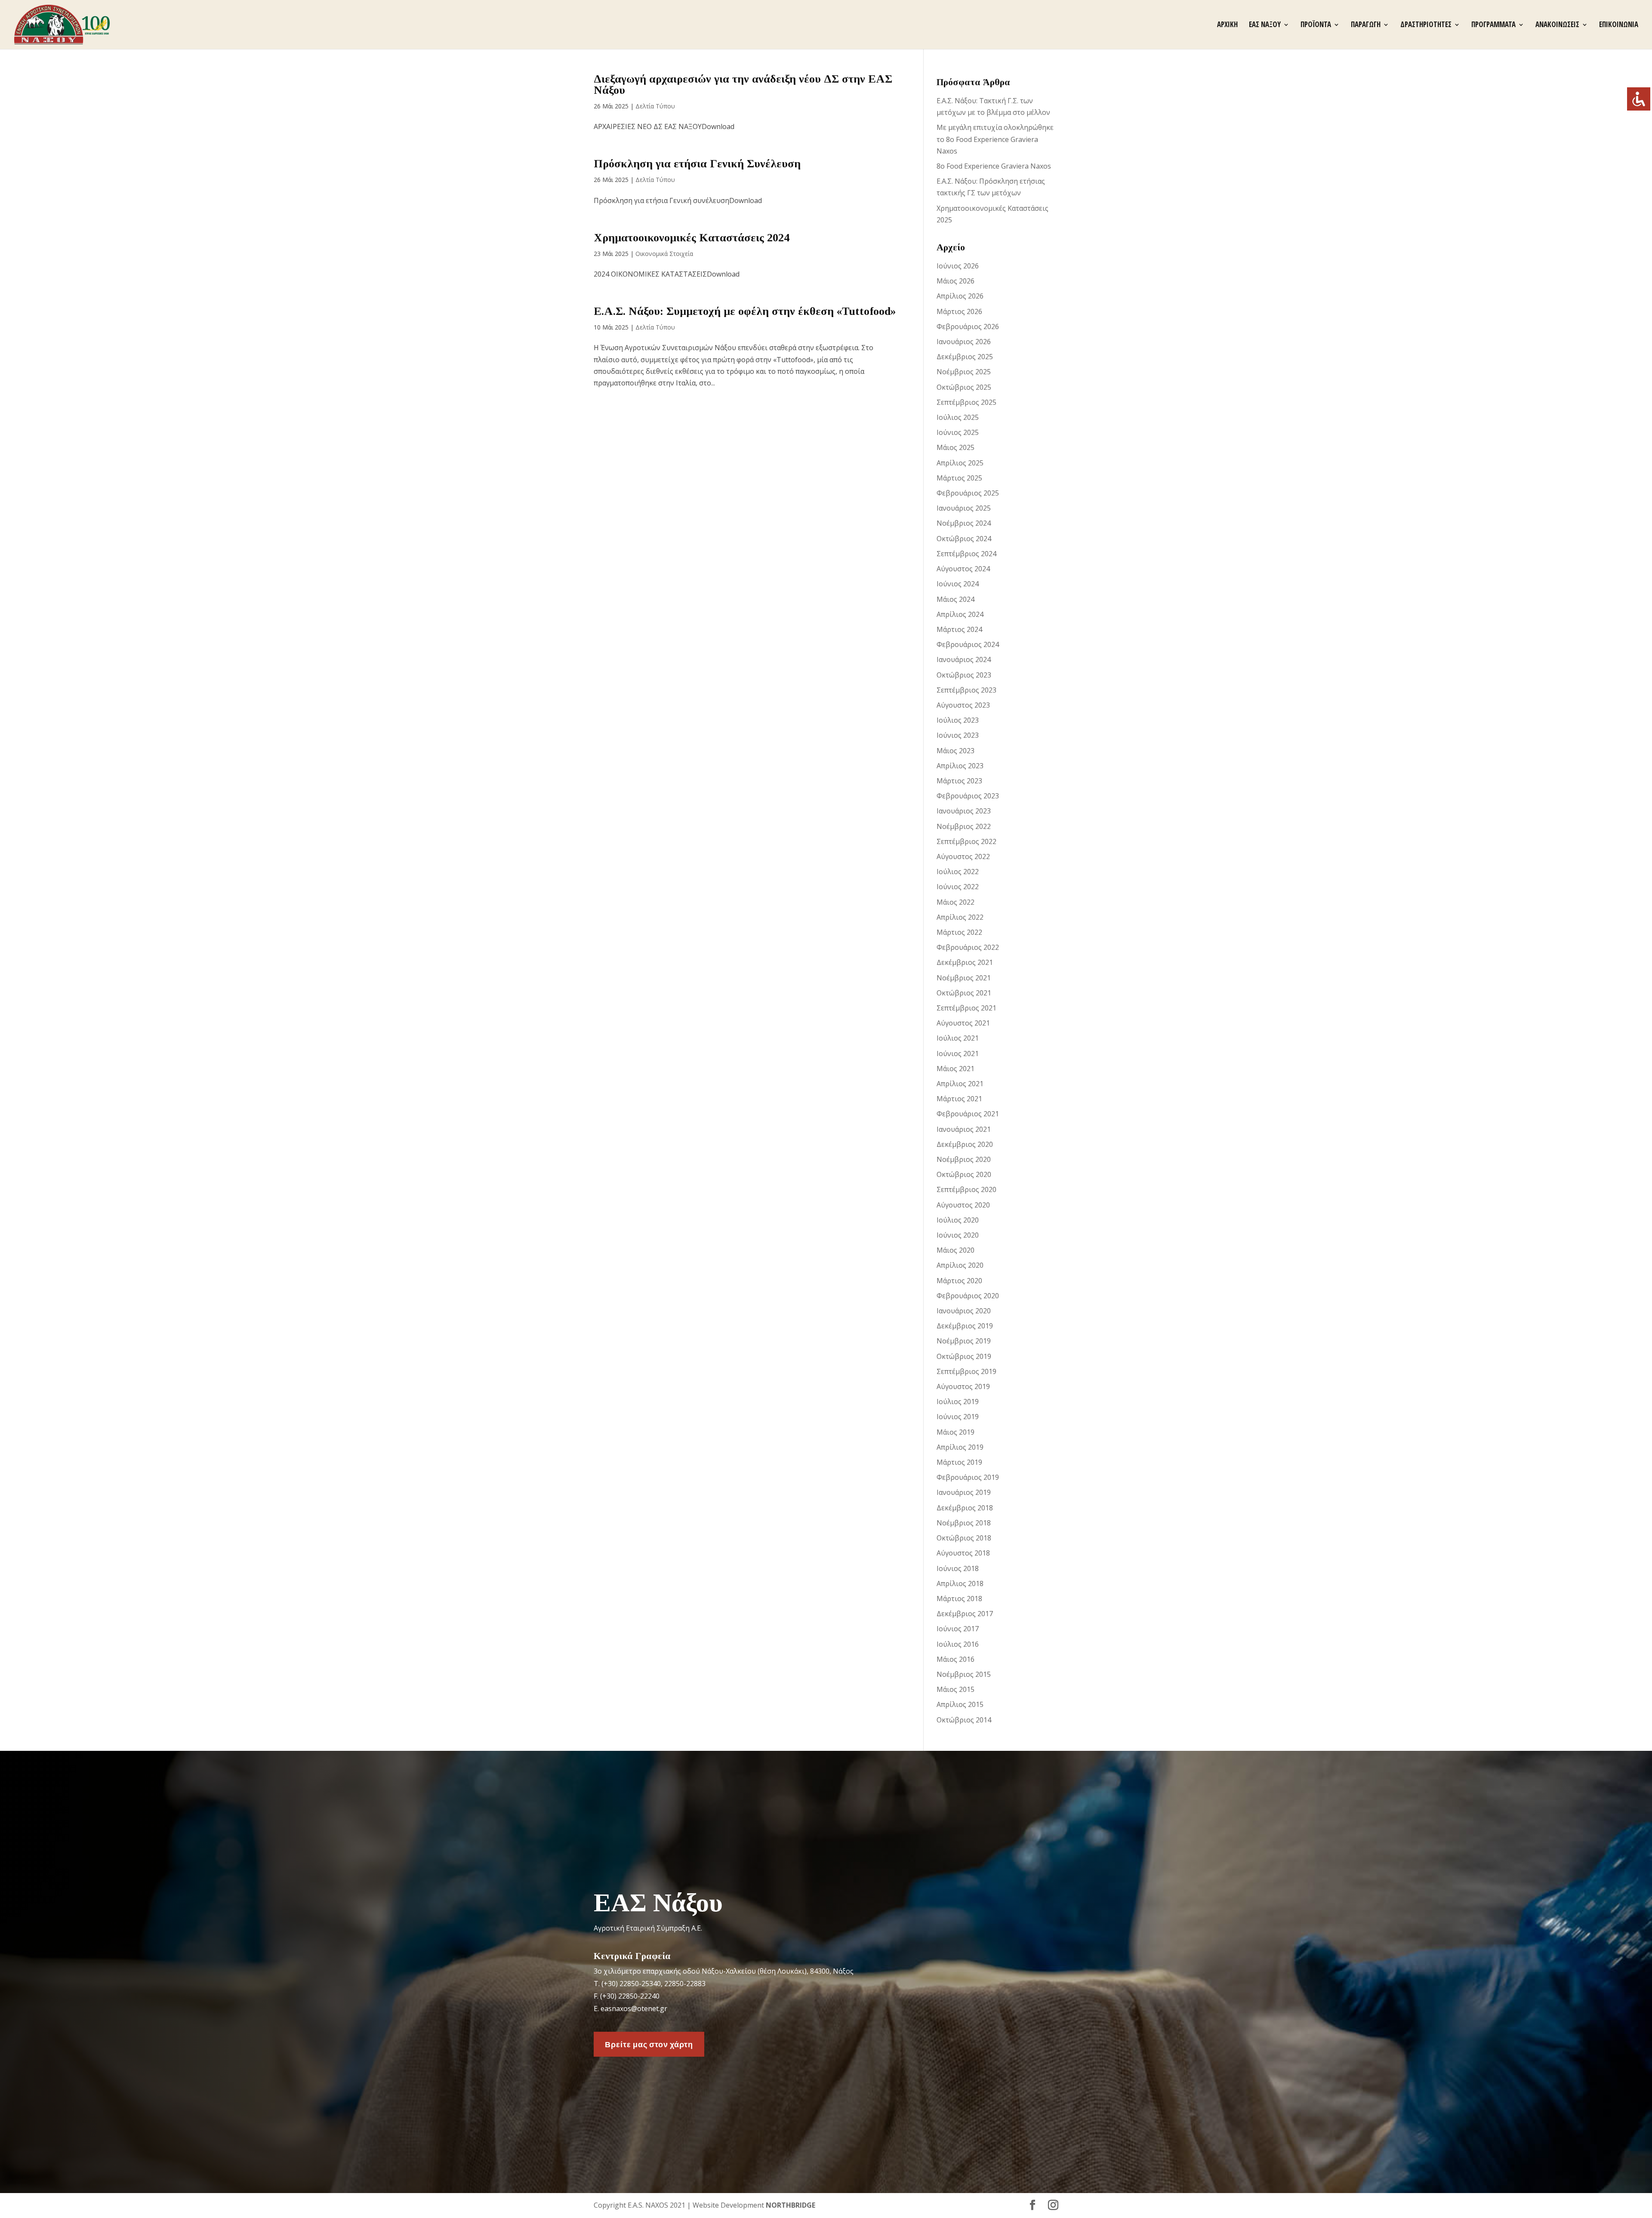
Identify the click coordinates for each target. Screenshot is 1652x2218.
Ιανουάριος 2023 (964, 811)
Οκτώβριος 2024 (964, 539)
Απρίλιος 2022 (960, 917)
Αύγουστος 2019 (963, 1386)
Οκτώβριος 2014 (964, 1720)
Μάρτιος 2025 (959, 478)
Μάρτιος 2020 (959, 1281)
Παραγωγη (1366, 25)
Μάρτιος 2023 (959, 781)
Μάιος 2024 (955, 599)
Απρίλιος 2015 (960, 1704)
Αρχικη (1227, 25)
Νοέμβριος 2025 (964, 372)
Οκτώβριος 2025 (964, 387)
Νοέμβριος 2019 (964, 1341)
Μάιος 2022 (955, 902)
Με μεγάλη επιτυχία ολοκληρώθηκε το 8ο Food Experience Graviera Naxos (995, 139)
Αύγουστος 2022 (963, 856)
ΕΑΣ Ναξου (1265, 25)
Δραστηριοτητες (1426, 25)
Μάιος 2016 (955, 1659)
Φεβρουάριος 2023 (968, 796)
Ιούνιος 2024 (958, 584)
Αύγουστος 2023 (963, 705)
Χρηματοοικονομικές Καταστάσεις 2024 (692, 238)
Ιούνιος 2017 (958, 1629)
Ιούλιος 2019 (958, 1402)
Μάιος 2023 (955, 751)
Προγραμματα (1493, 25)
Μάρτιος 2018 (959, 1599)
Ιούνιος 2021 (958, 1054)
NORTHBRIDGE (791, 2205)
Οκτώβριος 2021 (964, 993)
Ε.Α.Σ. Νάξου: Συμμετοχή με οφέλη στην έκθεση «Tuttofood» (745, 311)
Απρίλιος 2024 (960, 614)
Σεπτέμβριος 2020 (966, 1189)
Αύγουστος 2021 (963, 1023)
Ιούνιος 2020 (958, 1235)
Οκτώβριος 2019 (964, 1356)
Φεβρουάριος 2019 (968, 1477)
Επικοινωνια (1619, 25)
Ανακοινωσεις (1557, 25)
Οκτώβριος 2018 (964, 1538)
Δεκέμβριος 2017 (965, 1614)
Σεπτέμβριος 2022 (966, 841)
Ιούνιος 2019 (958, 1417)
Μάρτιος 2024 (959, 629)
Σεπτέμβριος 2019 (966, 1371)
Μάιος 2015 (955, 1689)
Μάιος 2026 (955, 281)
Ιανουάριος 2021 (964, 1129)
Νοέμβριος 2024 (964, 523)
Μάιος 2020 (955, 1250)
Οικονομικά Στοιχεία (664, 254)
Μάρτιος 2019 (959, 1462)
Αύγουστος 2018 (963, 1553)
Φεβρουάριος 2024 (968, 644)
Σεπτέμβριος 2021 (966, 1008)
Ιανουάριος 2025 (964, 508)
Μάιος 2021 (955, 1069)
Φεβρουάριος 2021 (968, 1114)
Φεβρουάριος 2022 (968, 947)
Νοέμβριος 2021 (964, 978)
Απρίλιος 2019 (960, 1447)
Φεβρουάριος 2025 (968, 493)
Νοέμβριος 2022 (964, 826)
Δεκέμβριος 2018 (965, 1508)
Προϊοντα (1316, 25)
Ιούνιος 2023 (958, 735)
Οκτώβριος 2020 (964, 1174)
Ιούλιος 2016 (958, 1644)
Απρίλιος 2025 (960, 463)
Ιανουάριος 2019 (964, 1492)
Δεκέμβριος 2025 (965, 357)
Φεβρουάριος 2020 (968, 1296)
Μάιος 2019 (955, 1432)
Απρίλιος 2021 (960, 1084)
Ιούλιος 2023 (958, 720)
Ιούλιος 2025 (958, 417)
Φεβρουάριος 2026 (968, 327)
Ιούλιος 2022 (958, 872)
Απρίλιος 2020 (960, 1265)
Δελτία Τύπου (655, 106)
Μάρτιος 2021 (959, 1099)
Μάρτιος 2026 (959, 311)
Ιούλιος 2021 (958, 1038)
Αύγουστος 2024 (963, 569)
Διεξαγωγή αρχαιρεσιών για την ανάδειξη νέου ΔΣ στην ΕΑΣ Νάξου (743, 85)
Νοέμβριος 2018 (964, 1523)
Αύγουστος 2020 (963, 1205)
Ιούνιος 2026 (958, 266)
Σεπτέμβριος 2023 (966, 690)
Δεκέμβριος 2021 (965, 962)
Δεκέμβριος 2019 (965, 1326)
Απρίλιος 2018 (960, 1583)
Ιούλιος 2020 (958, 1220)
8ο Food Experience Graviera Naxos (994, 166)
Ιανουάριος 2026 (964, 342)
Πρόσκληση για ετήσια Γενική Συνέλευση (697, 164)
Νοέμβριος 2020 (964, 1159)
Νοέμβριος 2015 (964, 1674)
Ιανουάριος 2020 (964, 1311)
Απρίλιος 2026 (960, 296)
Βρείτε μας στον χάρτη (649, 2044)
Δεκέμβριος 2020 (965, 1144)
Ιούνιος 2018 (958, 1568)
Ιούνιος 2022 (958, 887)
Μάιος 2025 (955, 447)
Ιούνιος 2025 (958, 432)
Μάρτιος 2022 (959, 932)
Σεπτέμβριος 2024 (966, 554)
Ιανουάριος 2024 (964, 659)
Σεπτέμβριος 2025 (966, 402)
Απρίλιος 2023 (960, 766)
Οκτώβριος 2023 (964, 675)
